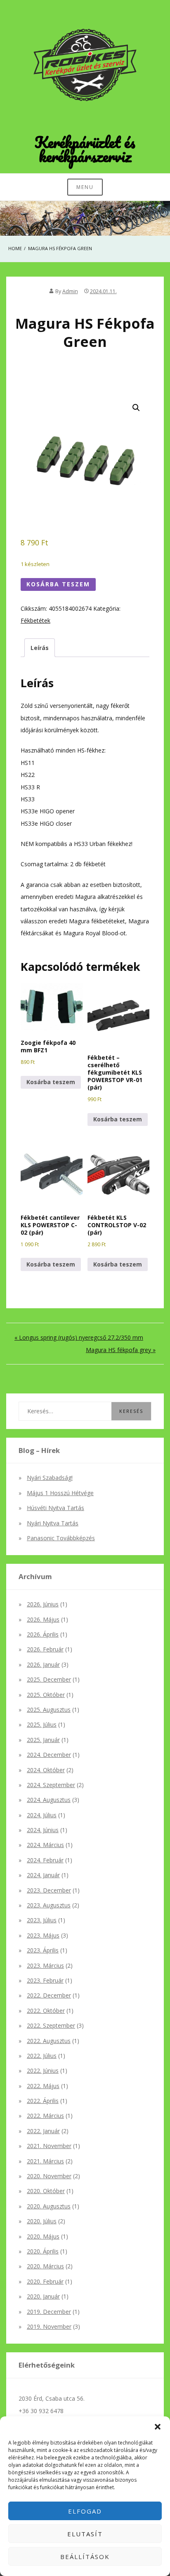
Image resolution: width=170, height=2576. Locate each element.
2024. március (45, 1845)
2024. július (42, 1815)
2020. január (43, 2296)
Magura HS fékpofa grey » (121, 1350)
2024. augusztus (49, 1800)
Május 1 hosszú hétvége (60, 1493)
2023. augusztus (49, 1905)
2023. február (45, 1980)
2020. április (43, 2251)
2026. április (43, 1634)
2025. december (49, 1679)
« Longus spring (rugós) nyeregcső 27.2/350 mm (79, 1337)
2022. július (42, 2056)
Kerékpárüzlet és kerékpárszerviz (85, 149)
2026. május (43, 1619)
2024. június (43, 1830)
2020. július (42, 2221)
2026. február (45, 1649)
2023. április (43, 1950)
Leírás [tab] (40, 648)
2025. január (43, 1740)
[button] (158, 2427)
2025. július (42, 1724)
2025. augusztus (49, 1710)
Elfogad (85, 2511)
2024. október (46, 1770)
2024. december (49, 1755)
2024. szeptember (51, 1785)
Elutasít (85, 2534)
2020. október (46, 2191)
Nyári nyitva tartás (53, 1523)
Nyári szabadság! (50, 1478)
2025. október (46, 1695)
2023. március (45, 1965)
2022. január (43, 2131)
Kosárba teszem (58, 584)
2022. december (49, 1995)
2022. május (43, 2086)
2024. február (45, 1860)
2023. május (43, 1935)
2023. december (49, 1890)
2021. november (49, 2146)
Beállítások (85, 2557)
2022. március (45, 2116)
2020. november (49, 2176)
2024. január (43, 1875)
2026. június (43, 1604)
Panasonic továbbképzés (61, 1538)
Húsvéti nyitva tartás (55, 1508)
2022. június (43, 2071)
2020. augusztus (49, 2206)
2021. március (45, 2161)
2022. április (43, 2101)
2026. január (43, 1664)
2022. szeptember (51, 2025)
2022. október (46, 2011)
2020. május (43, 2236)
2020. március (45, 2266)
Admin (70, 291)
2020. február (45, 2281)
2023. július (42, 1920)
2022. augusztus (49, 2041)
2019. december (49, 2312)
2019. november (49, 2326)
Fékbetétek (35, 620)
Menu (85, 187)
